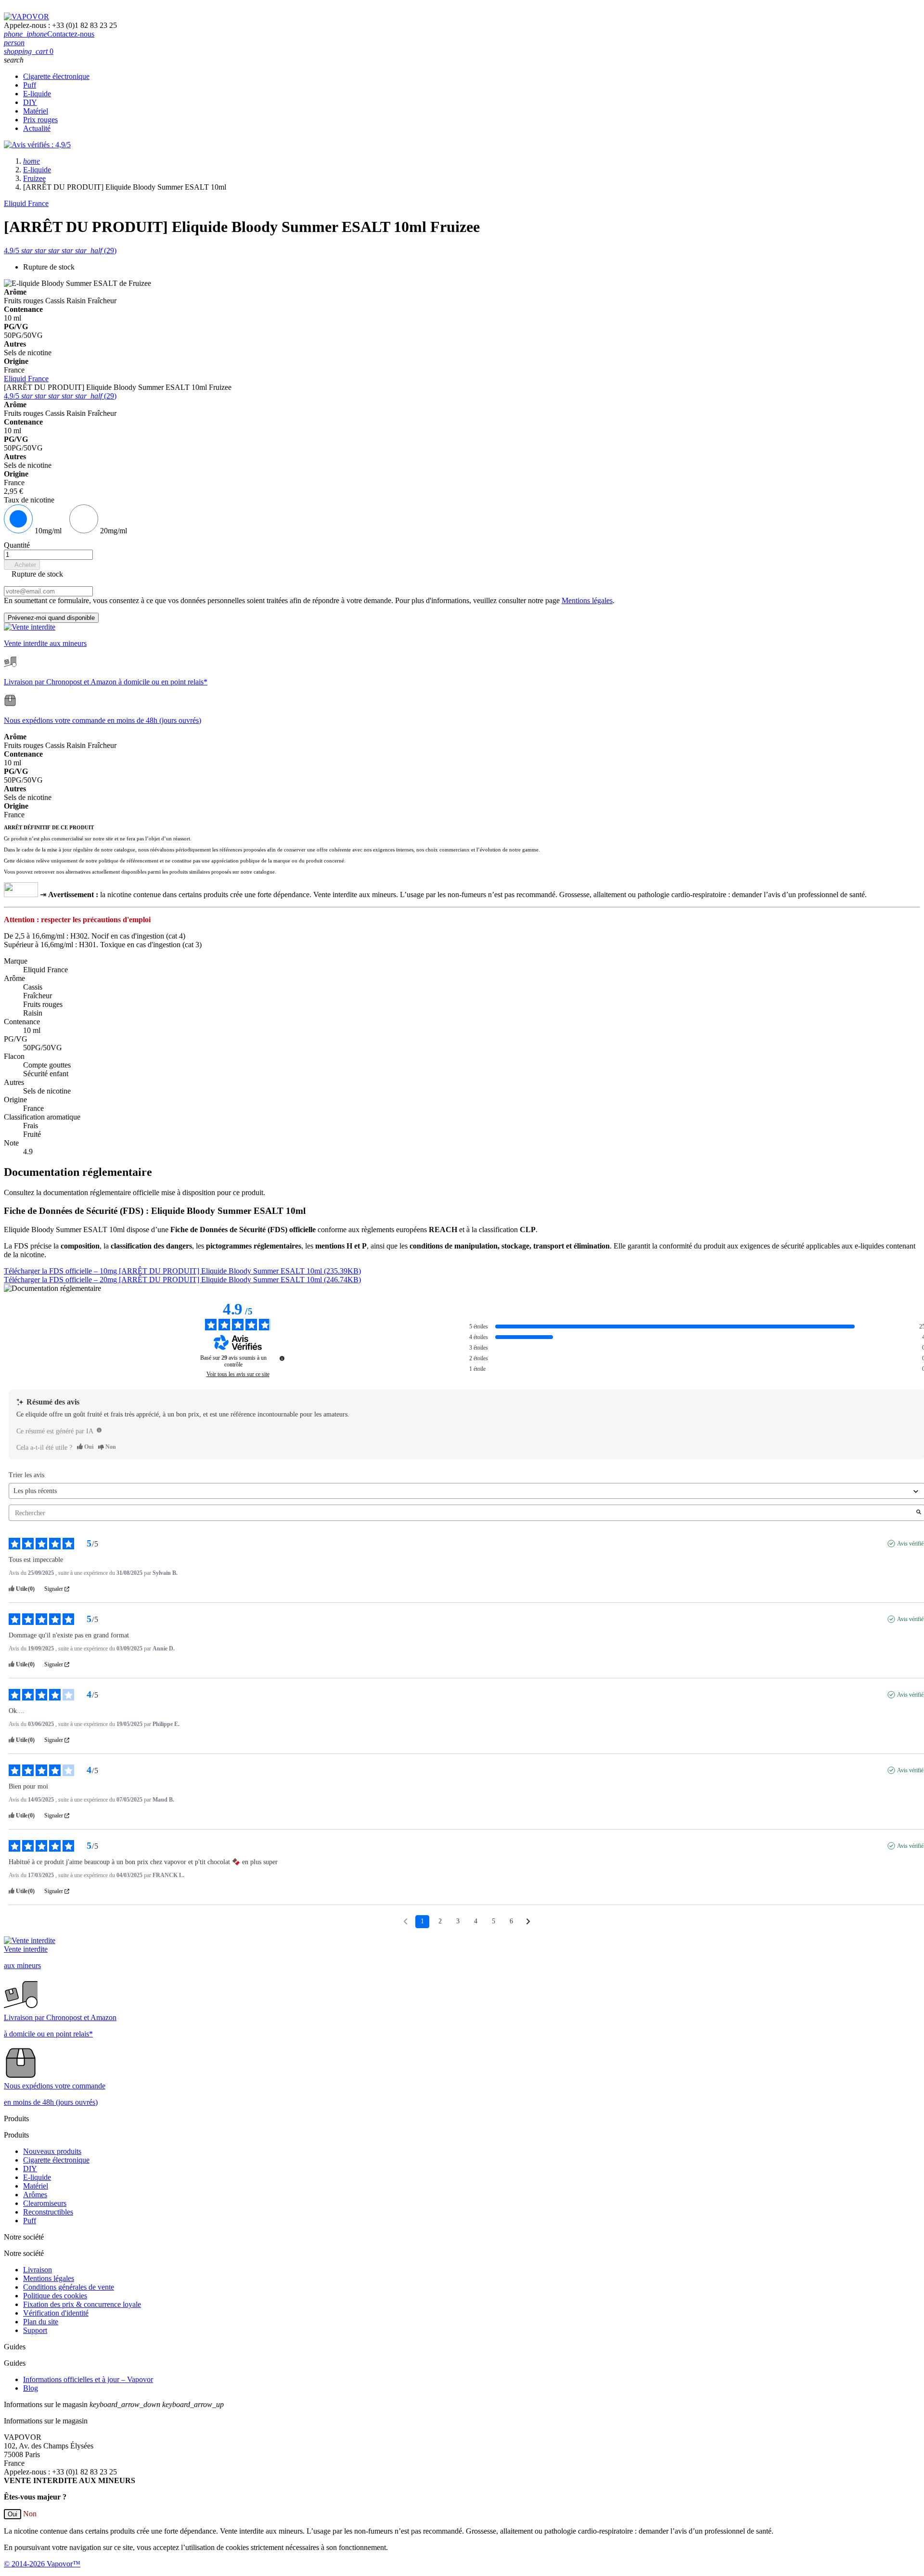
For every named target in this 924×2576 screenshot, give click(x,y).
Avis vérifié (910, 1544)
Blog (31, 2388)
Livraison (38, 2270)
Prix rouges (40, 120)
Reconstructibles (48, 2212)
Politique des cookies (55, 2296)
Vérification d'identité (56, 2313)
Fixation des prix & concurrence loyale (82, 2304)
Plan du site (41, 2322)
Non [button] (30, 2514)
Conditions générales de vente (69, 2287)
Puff (30, 85)
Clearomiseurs (45, 2203)
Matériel (36, 111)
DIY (30, 102)
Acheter (22, 565)
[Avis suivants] (528, 1922)
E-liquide (37, 94)
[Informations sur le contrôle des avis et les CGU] (282, 1358)
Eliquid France (26, 203)
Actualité (37, 128)
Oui (13, 2514)
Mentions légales (587, 600)
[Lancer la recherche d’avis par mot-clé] (919, 1513)
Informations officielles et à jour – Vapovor (88, 2379)
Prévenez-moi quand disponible (51, 618)
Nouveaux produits (52, 2151)
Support (35, 2330)
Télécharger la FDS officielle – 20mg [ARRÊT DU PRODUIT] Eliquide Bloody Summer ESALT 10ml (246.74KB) (182, 1280)
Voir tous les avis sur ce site (238, 1374)
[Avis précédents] (405, 1921)
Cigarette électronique (56, 76)
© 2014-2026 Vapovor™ (42, 2564)
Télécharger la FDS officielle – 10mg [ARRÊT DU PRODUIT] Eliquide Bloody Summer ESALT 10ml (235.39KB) (182, 1271)
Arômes (35, 2195)
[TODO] (99, 1430)
